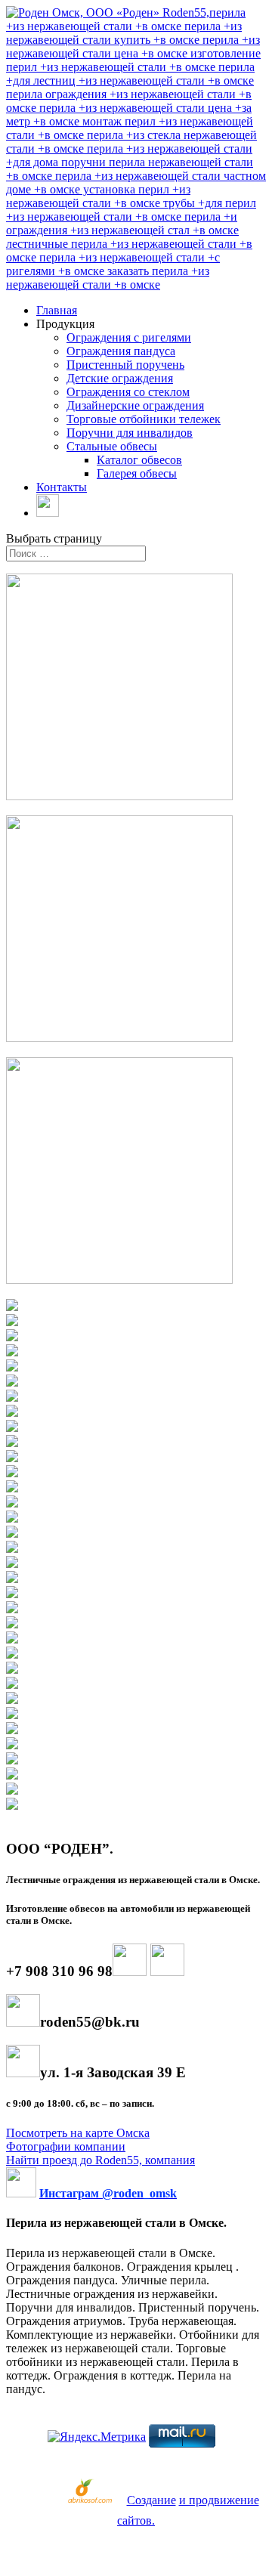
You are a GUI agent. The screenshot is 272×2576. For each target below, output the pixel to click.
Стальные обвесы (112, 446)
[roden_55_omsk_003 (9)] (12, 1428)
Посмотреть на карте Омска (78, 2133)
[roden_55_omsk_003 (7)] (12, 1398)
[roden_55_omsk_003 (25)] (12, 1670)
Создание (151, 2500)
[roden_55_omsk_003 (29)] (12, 1730)
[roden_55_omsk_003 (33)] (12, 1791)
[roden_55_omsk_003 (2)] (12, 1322)
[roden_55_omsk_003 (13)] (12, 1488)
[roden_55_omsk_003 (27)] (12, 1700)
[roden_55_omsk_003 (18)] (12, 1564)
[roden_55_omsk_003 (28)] (12, 1715)
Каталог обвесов (139, 460)
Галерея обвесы (137, 473)
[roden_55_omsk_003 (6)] (12, 1382)
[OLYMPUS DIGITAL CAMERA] (12, 1337)
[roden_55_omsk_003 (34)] (12, 1806)
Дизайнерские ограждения (135, 405)
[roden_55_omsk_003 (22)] (12, 1624)
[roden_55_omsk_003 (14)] (12, 1503)
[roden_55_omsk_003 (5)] (12, 1367)
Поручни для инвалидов (130, 433)
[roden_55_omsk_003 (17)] (12, 1549)
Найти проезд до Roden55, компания (100, 2160)
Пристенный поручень (125, 365)
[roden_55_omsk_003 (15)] (12, 1518)
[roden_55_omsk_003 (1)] (12, 1307)
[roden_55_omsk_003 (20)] (12, 1594)
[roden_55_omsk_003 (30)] (12, 1745)
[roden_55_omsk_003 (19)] (12, 1579)
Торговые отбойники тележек (144, 419)
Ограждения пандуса (121, 351)
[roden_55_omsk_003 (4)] (12, 1352)
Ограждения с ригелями (129, 337)
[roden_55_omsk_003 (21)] (12, 1609)
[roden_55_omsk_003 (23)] (12, 1639)
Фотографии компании (66, 2146)
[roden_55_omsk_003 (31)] (12, 1760)
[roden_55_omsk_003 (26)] (12, 1685)
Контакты (62, 487)
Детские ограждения (120, 378)
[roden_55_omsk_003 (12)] (12, 1473)
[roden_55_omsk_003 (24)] (12, 1654)
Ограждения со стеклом (128, 392)
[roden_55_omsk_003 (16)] (12, 1534)
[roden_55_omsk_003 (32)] (12, 1775)
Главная (57, 310)
